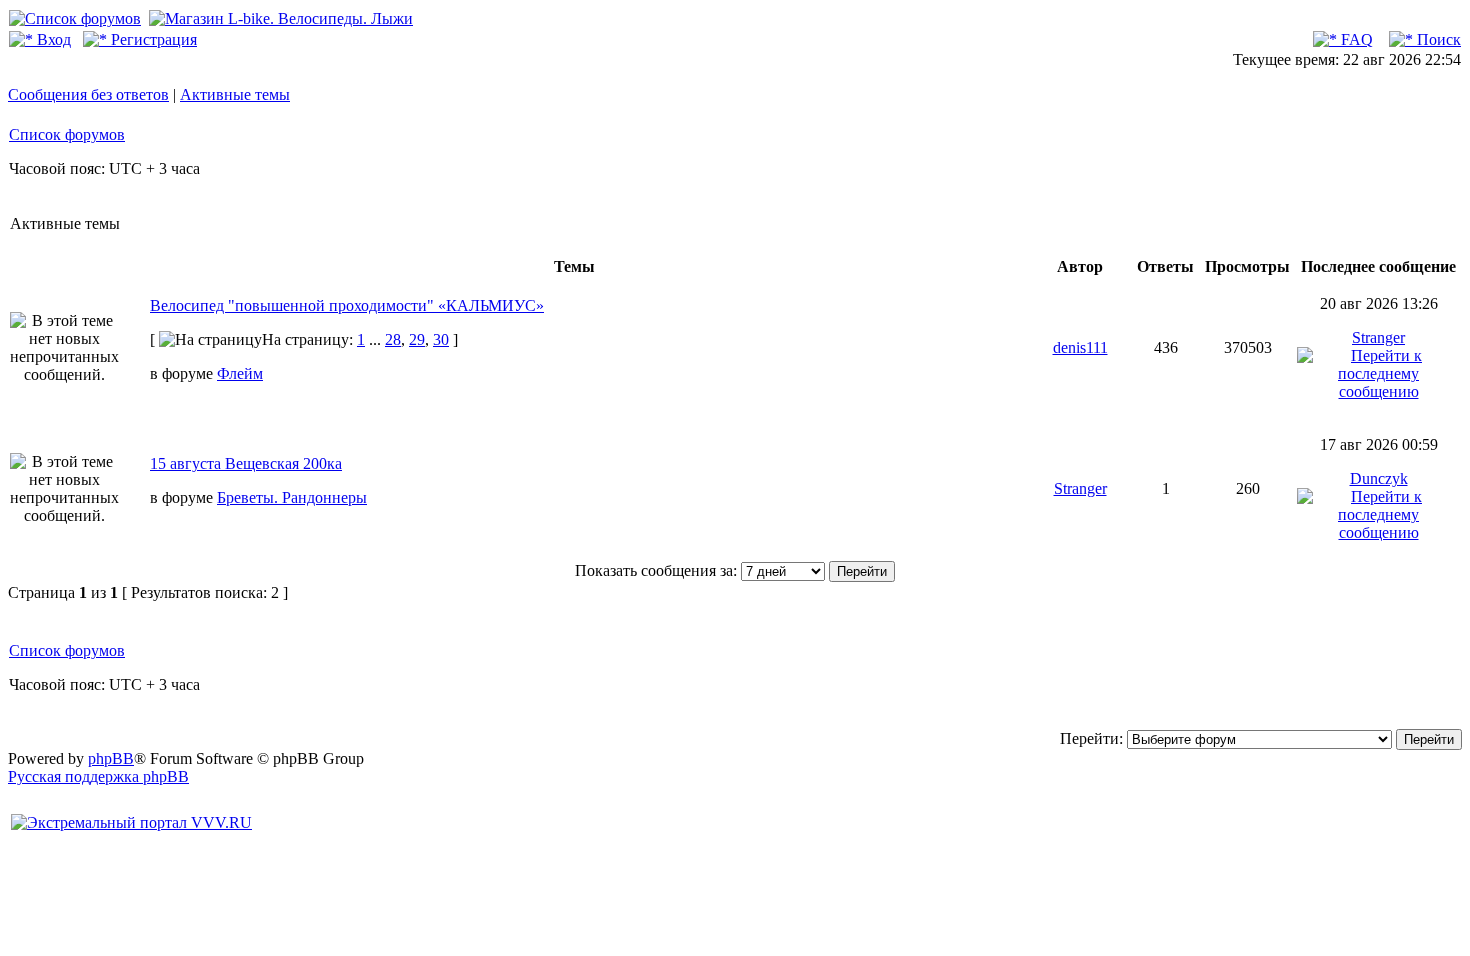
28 (393, 339)
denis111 (1080, 347)
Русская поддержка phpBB (98, 776)
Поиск (1437, 39)
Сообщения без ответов (88, 94)
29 (417, 339)
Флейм (240, 373)
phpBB (111, 758)
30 (441, 339)
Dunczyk (1379, 478)
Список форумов (67, 134)
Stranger (1378, 337)
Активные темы (235, 94)
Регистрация (152, 39)
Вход (52, 39)
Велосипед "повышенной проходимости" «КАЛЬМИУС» (347, 305)
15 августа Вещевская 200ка (246, 463)
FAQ (1355, 39)
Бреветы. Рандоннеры (292, 497)
